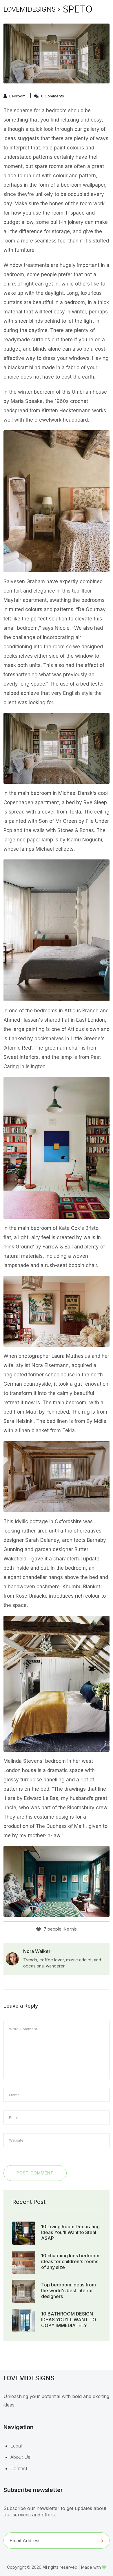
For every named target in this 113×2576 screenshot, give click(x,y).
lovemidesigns (30, 9)
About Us (20, 2457)
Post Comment (35, 2173)
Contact (19, 2468)
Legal (16, 2446)
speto (78, 9)
